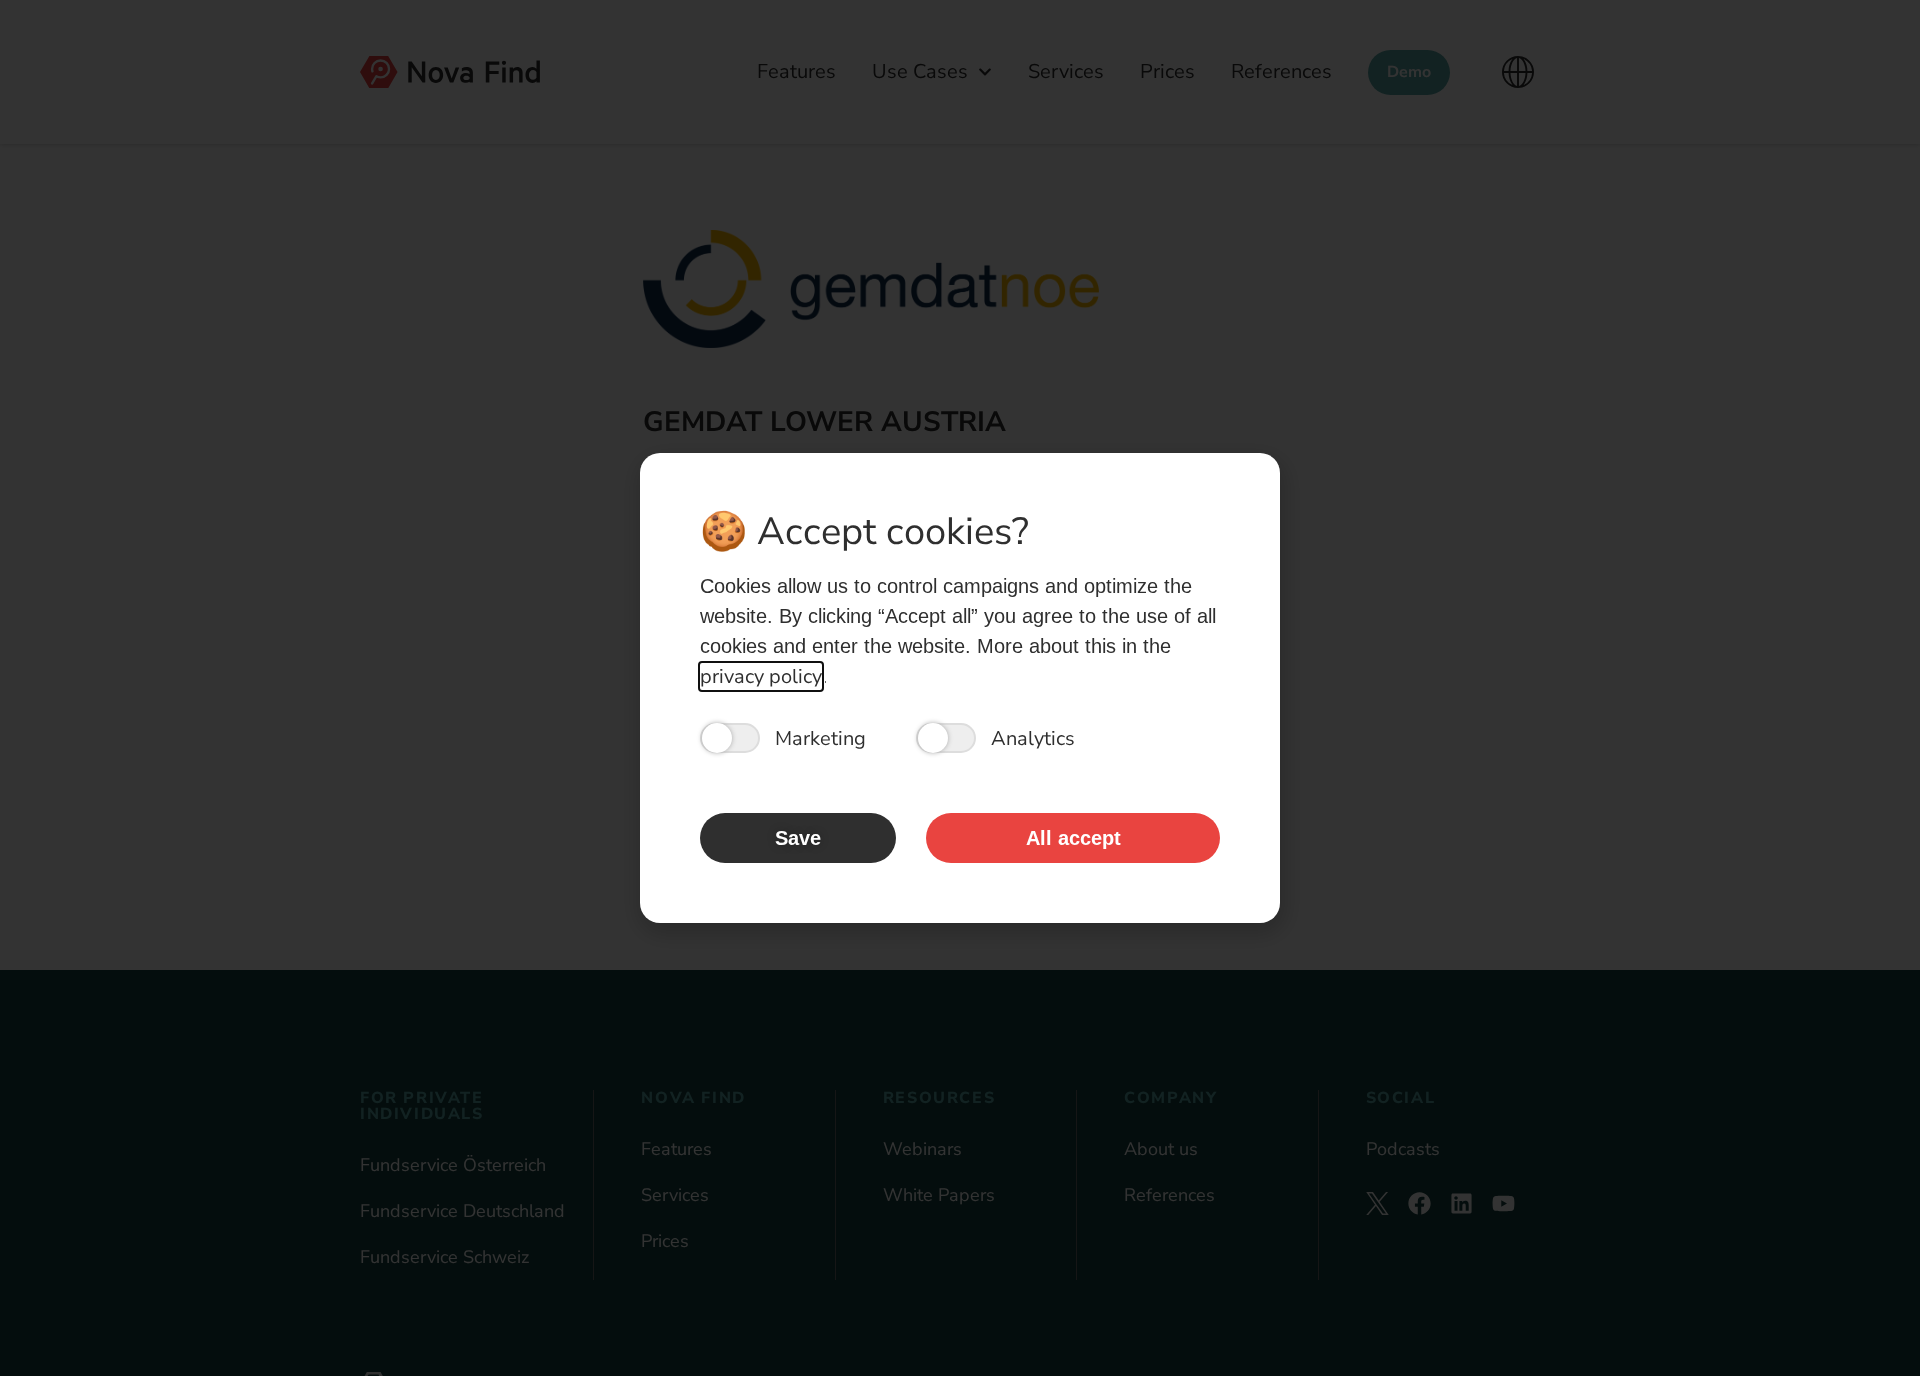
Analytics (1033, 738)
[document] (960, 688)
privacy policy (761, 676)
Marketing (820, 738)
